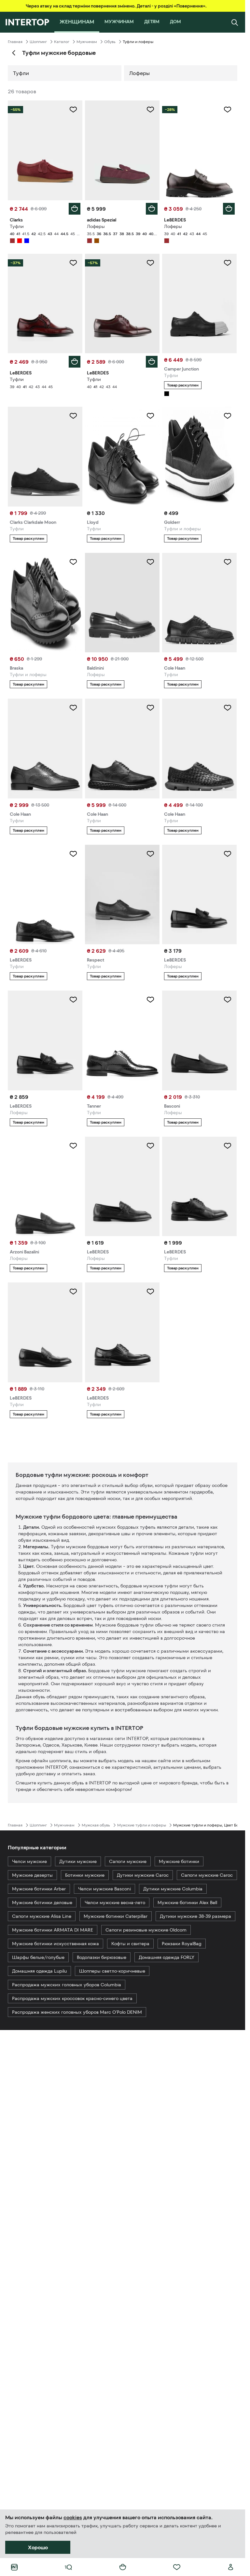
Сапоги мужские (128, 1861)
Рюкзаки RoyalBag (182, 1944)
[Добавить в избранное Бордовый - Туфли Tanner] (150, 1000)
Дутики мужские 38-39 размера (195, 1916)
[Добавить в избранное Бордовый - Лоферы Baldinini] (150, 562)
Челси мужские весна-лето (115, 1902)
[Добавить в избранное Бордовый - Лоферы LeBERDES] (228, 110)
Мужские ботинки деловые (42, 1902)
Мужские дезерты (32, 1875)
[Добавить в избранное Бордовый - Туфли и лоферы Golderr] (228, 416)
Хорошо (38, 2547)
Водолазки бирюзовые (102, 1957)
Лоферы (139, 73)
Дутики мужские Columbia (173, 1889)
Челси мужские (29, 1861)
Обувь (110, 42)
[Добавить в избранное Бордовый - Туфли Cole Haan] (228, 562)
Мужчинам (87, 42)
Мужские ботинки (179, 1861)
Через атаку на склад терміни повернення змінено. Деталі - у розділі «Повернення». (116, 6)
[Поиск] (235, 22)
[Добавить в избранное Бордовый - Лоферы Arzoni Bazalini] (73, 1146)
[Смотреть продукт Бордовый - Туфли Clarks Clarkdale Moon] (45, 457)
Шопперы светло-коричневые (112, 1971)
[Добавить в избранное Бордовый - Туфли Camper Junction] (228, 263)
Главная (15, 42)
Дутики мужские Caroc (143, 1875)
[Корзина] (123, 2567)
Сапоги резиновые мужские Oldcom (146, 1930)
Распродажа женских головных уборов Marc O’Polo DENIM (77, 2012)
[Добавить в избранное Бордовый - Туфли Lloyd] (150, 416)
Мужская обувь (96, 1825)
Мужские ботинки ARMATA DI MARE (53, 1930)
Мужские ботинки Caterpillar (116, 1916)
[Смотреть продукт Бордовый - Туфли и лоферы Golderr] (199, 457)
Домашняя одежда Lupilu (39, 1971)
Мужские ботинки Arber (39, 1889)
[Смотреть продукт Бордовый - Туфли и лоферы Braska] (45, 603)
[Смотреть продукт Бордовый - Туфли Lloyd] (122, 457)
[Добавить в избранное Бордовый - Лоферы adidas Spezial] (150, 110)
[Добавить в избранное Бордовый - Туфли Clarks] (73, 110)
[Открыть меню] (68, 2567)
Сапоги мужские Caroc (207, 1875)
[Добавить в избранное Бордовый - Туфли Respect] (150, 854)
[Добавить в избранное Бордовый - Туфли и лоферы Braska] (73, 562)
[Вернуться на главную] (27, 22)
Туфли (21, 73)
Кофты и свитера (130, 1944)
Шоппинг (38, 42)
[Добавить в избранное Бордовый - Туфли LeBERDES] (73, 263)
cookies (73, 2517)
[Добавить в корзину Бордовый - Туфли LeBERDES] (75, 362)
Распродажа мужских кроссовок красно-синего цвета (72, 1998)
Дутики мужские (78, 1861)
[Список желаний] (177, 2567)
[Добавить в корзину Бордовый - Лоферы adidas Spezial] (152, 209)
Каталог (62, 42)
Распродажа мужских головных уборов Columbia (67, 1985)
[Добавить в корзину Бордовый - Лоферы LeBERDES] (229, 209)
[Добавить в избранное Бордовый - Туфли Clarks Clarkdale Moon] (73, 416)
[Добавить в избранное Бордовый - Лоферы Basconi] (228, 1000)
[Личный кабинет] (231, 2567)
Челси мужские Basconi (104, 1889)
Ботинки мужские (85, 1875)
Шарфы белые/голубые (38, 1957)
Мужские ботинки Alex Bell (187, 1902)
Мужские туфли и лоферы (142, 1825)
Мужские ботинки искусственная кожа (56, 1944)
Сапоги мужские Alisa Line (42, 1916)
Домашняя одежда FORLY (167, 1957)
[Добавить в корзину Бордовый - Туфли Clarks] (75, 209)
